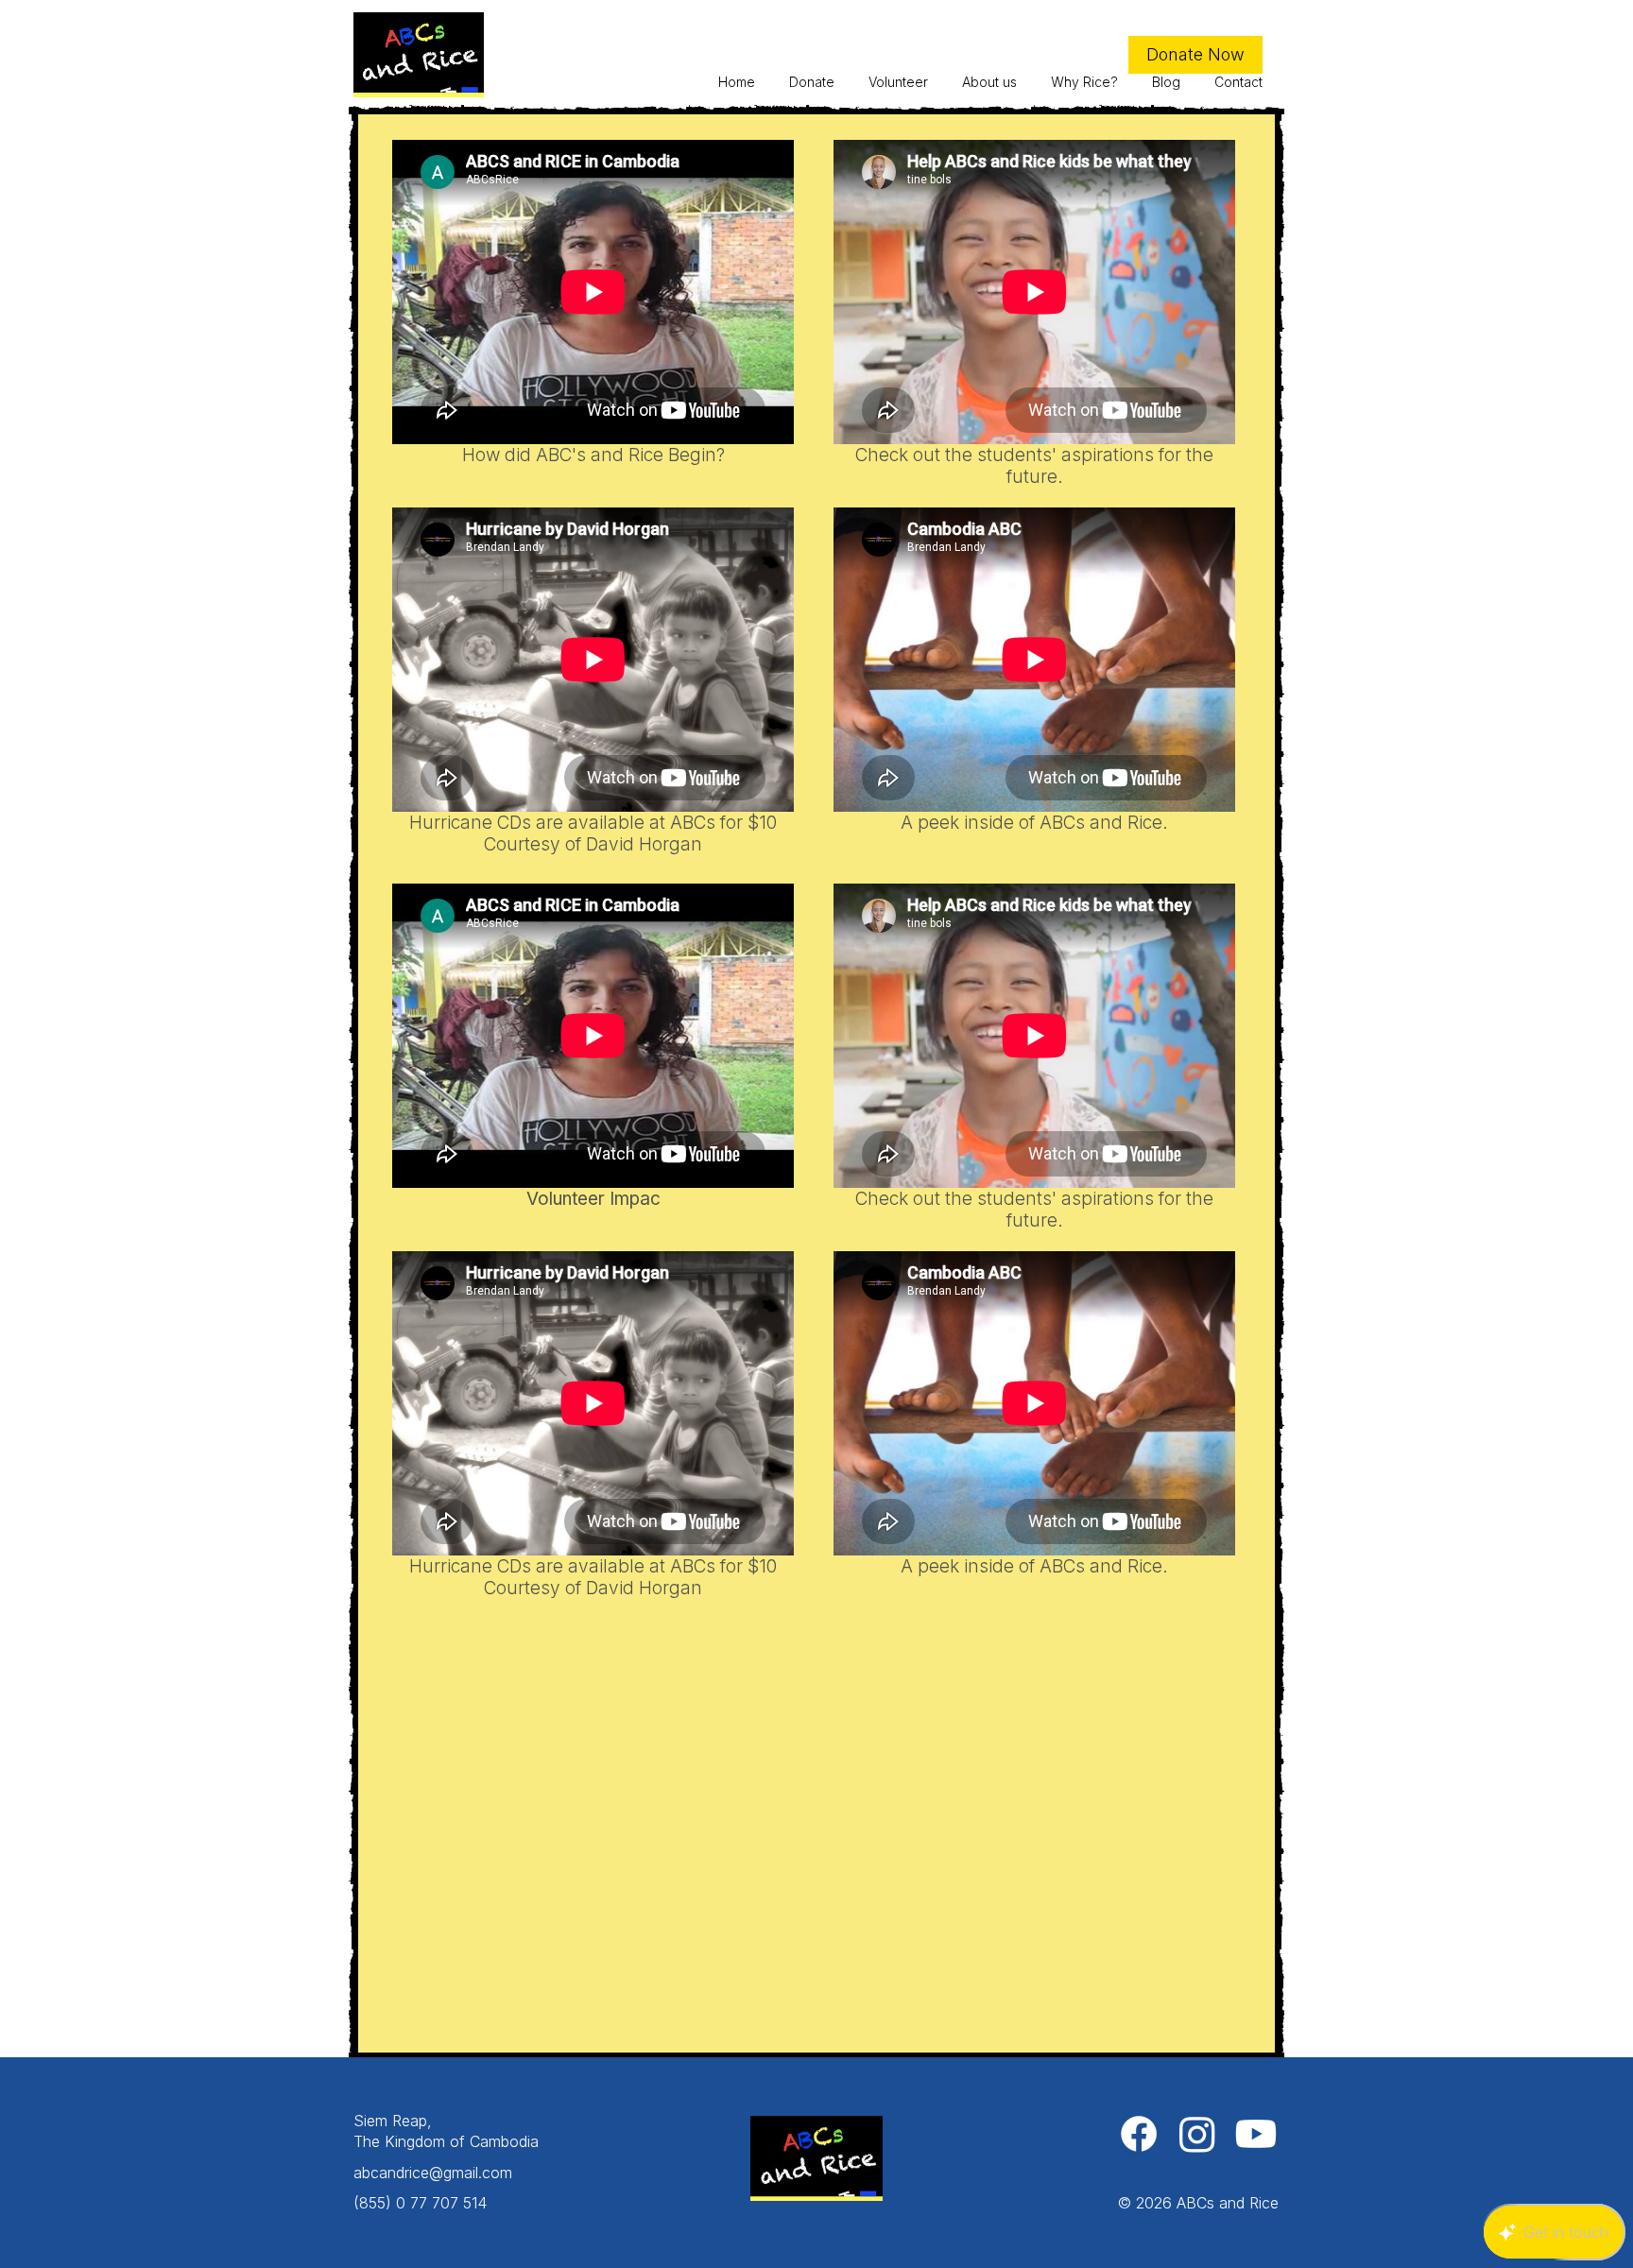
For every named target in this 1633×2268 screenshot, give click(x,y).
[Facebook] (1139, 2134)
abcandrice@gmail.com (433, 2173)
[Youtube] (1256, 2134)
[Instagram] (1197, 2134)
